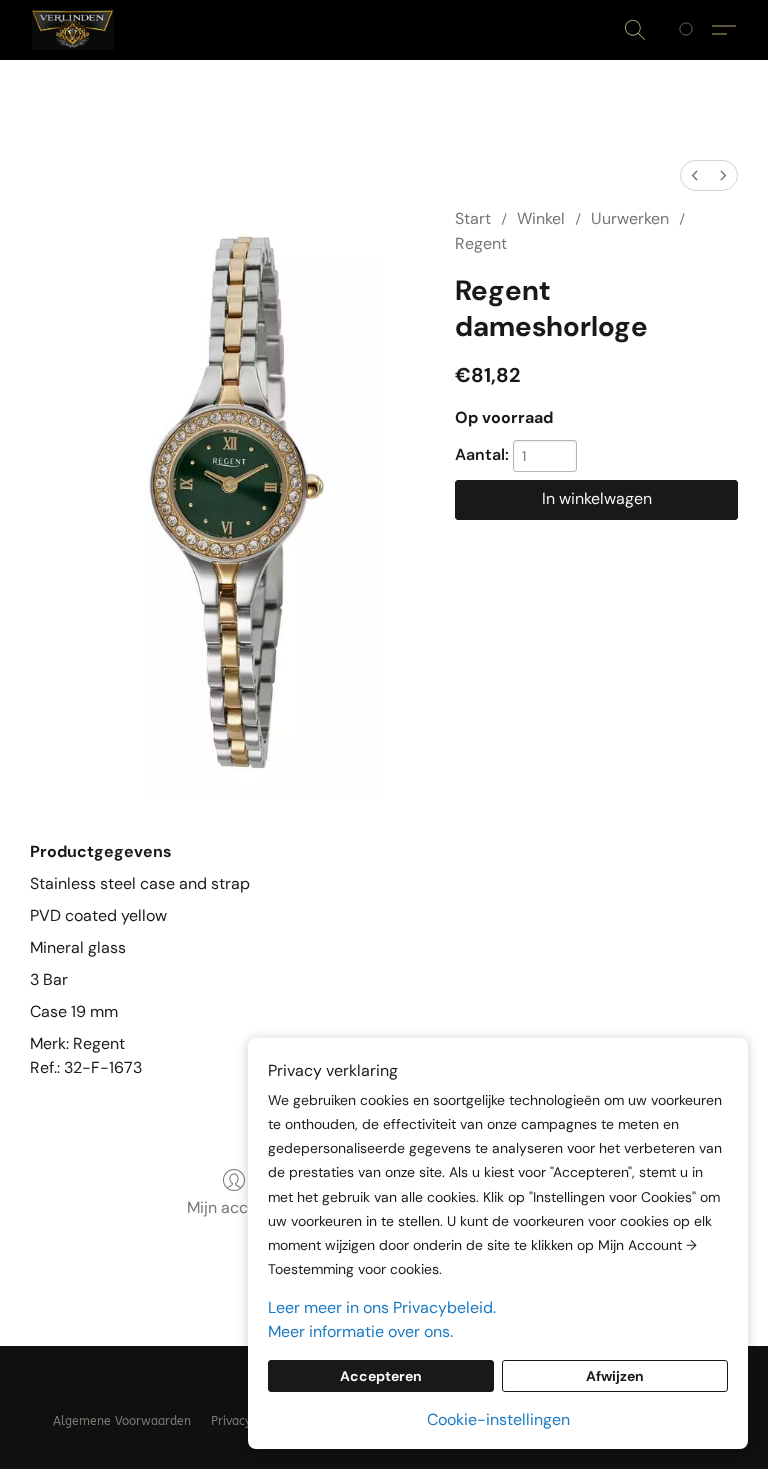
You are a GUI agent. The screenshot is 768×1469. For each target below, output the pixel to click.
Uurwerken (630, 218)
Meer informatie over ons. (360, 1331)
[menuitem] (695, 175)
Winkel (541, 218)
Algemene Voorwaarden (122, 1421)
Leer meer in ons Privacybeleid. (382, 1307)
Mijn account (234, 1207)
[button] (73, 30)
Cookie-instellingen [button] (498, 1419)
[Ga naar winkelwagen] (689, 30)
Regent (481, 243)
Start (473, 218)
